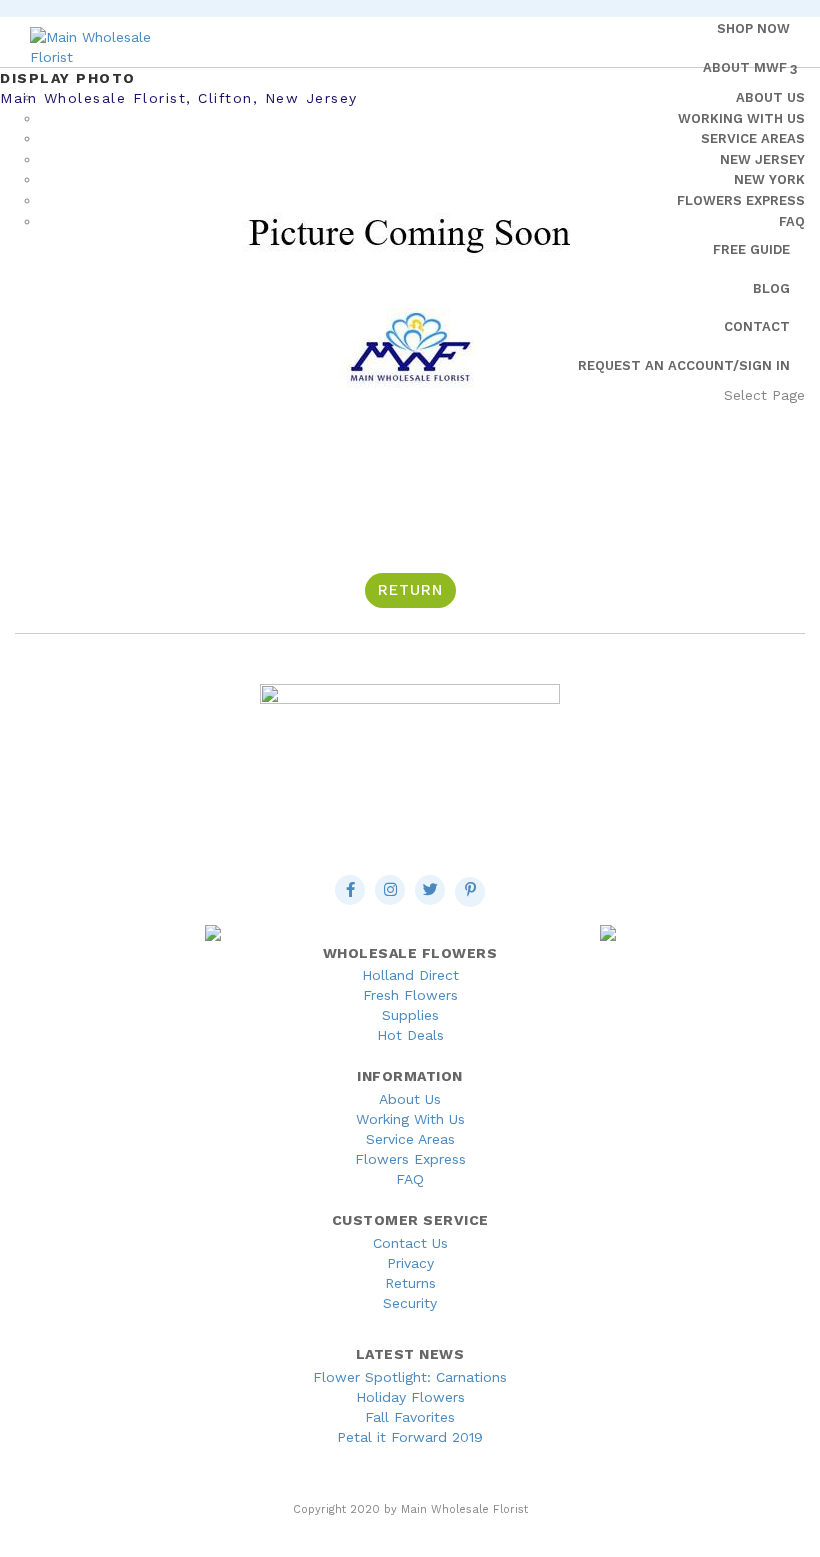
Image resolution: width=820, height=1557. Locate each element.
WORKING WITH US (741, 118)
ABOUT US (770, 97)
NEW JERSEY (762, 159)
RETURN (410, 590)
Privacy (410, 1263)
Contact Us (410, 1243)
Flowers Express (410, 1159)
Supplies (410, 1015)
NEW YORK (769, 179)
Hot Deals (410, 1035)
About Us (410, 1099)
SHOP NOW (753, 28)
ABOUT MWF (745, 67)
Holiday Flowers (410, 1397)
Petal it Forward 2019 (410, 1437)
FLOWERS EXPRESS (741, 200)
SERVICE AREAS (753, 138)
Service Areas (410, 1139)
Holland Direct (410, 975)
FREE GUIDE (751, 249)
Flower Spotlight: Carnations (410, 1377)
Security (410, 1303)
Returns (410, 1283)
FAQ (792, 221)
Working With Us (410, 1119)
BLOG (771, 288)
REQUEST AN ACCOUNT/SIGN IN (684, 365)
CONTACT (757, 326)
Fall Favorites (410, 1417)
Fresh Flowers (410, 995)
